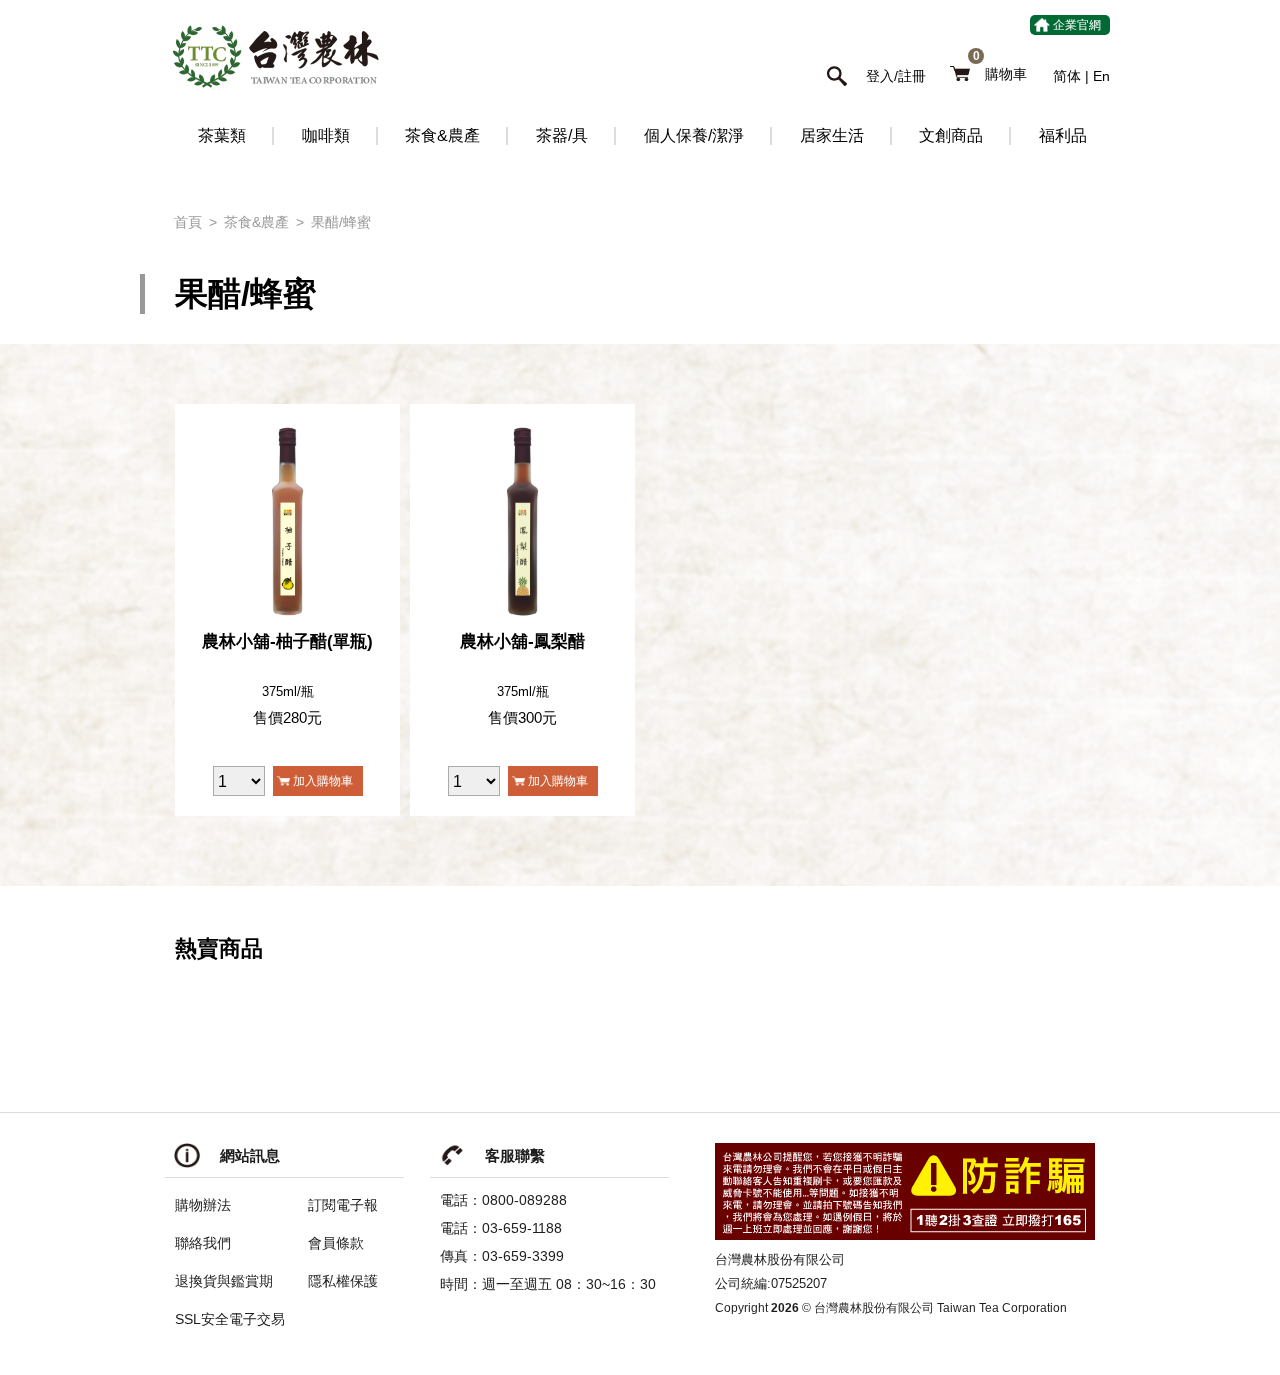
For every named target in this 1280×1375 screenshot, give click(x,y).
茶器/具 (562, 135)
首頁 (188, 222)
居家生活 (832, 135)
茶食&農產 (442, 135)
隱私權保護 (343, 1281)
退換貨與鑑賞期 (224, 1281)
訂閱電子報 (343, 1205)
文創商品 (951, 135)
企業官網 (1077, 25)
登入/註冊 (896, 76)
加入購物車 (323, 781)
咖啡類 (326, 135)
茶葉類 (222, 135)
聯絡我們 (203, 1243)
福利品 (1063, 135)
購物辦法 (203, 1205)
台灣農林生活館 (275, 56)
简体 (1067, 76)
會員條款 (336, 1243)
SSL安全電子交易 (230, 1319)
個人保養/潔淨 (694, 135)
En (1101, 76)
